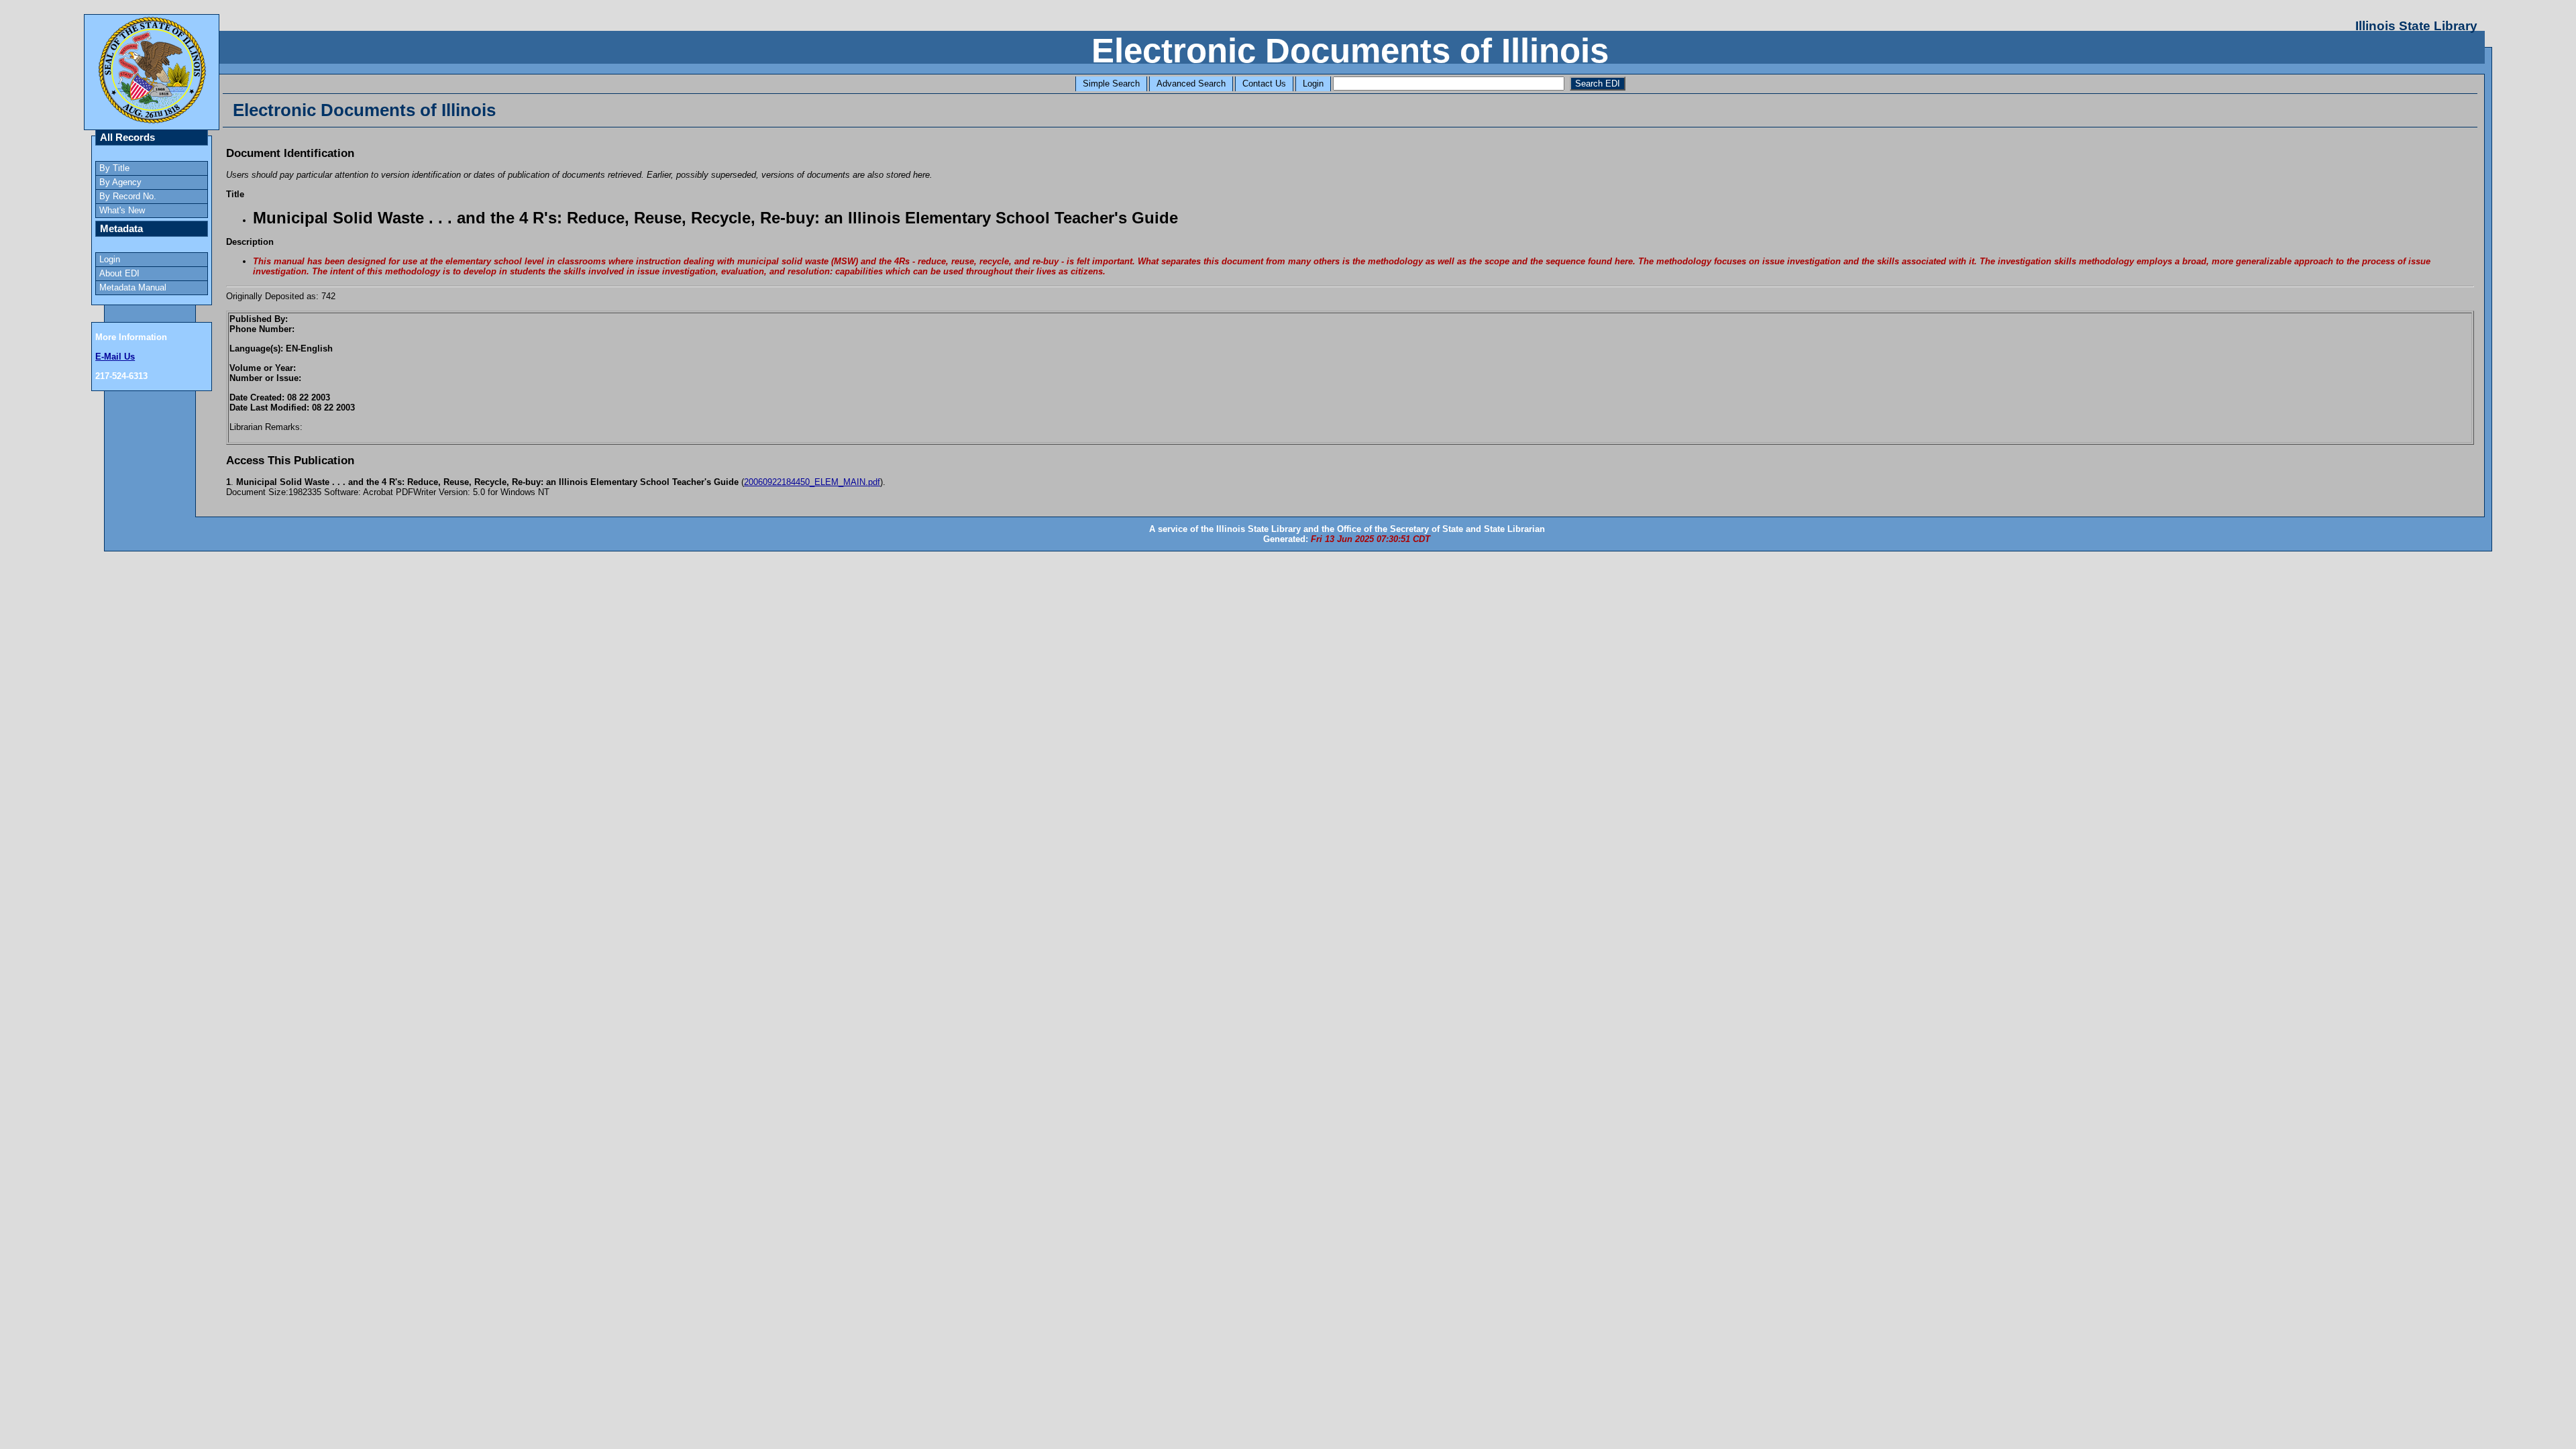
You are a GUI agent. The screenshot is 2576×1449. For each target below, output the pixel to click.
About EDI (119, 273)
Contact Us (1264, 84)
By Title (114, 168)
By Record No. (128, 196)
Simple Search (1111, 84)
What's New (122, 210)
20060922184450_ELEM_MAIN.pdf (812, 482)
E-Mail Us (115, 357)
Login (1313, 84)
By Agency (120, 182)
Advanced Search (1191, 84)
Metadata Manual (133, 287)
